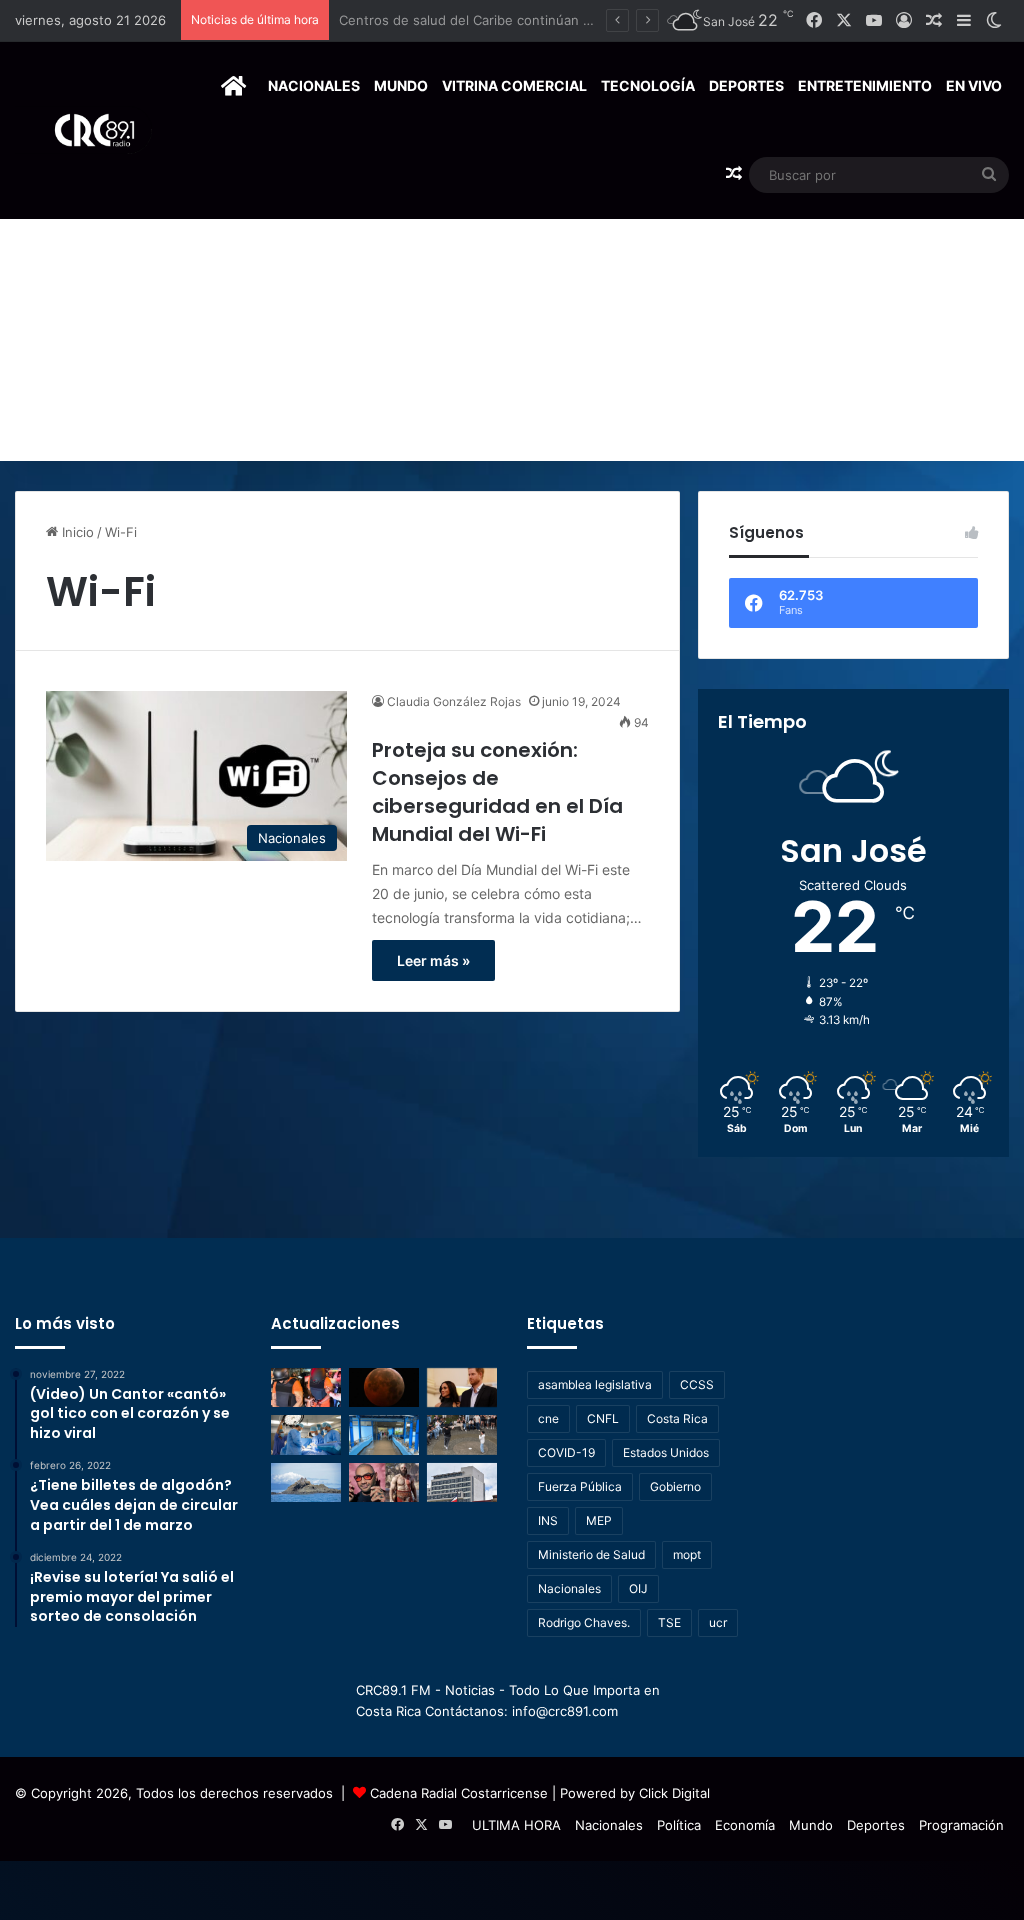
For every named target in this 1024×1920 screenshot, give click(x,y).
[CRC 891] (83, 130)
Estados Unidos (666, 1452)
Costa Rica (677, 1418)
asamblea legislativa (595, 1384)
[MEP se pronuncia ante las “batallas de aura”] (462, 1434)
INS (548, 1520)
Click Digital (674, 1793)
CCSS (697, 1384)
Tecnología (648, 85)
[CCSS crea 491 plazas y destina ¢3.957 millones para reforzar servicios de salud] (462, 1482)
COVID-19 (566, 1452)
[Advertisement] (512, 311)
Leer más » (433, 960)
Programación (961, 1825)
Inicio (76, 532)
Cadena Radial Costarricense (459, 1793)
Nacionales (314, 85)
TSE (669, 1622)
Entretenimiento (865, 85)
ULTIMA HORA (516, 1825)
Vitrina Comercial (514, 85)
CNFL (603, 1418)
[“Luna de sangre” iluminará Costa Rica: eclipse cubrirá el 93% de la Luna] (384, 1387)
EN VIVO (974, 85)
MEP (599, 1520)
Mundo (401, 85)
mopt (687, 1554)
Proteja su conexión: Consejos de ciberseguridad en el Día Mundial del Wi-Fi (497, 792)
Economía (745, 1825)
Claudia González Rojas (454, 701)
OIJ (638, 1588)
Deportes (746, 85)
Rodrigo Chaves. (584, 1622)
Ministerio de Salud (591, 1554)
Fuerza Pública (580, 1486)
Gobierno (675, 1486)
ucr (718, 1622)
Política (679, 1825)
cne (548, 1418)
